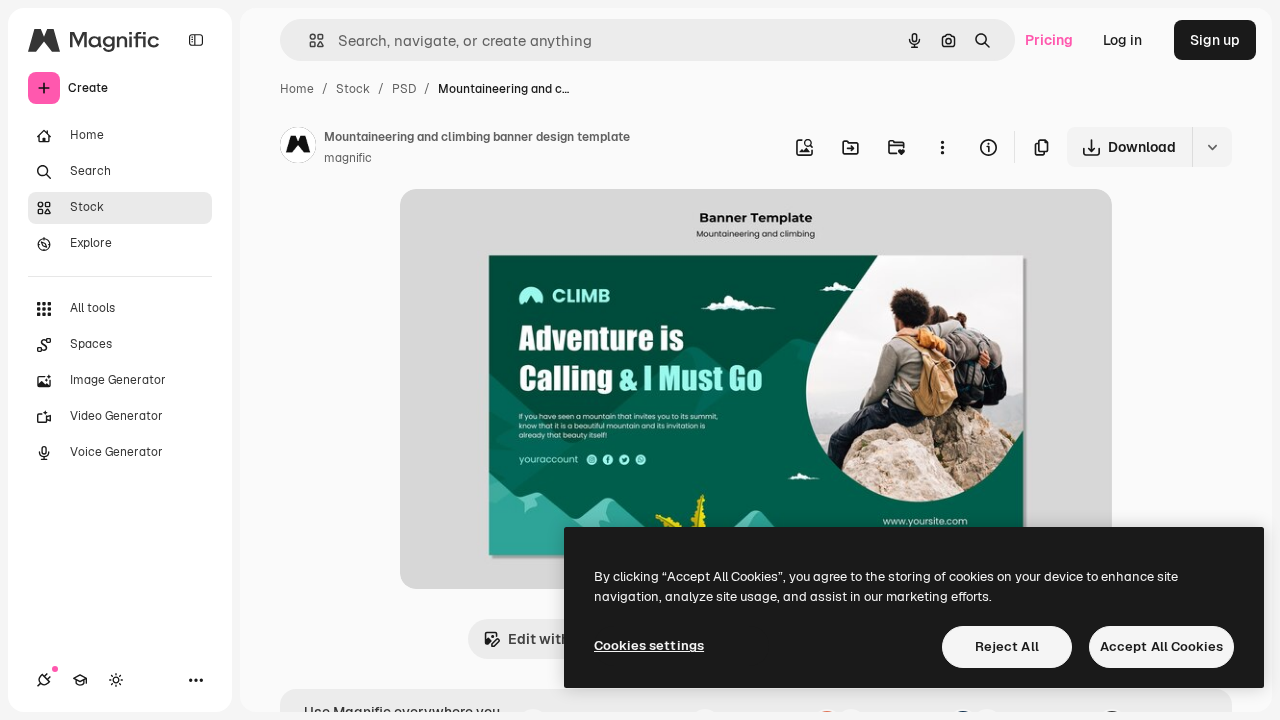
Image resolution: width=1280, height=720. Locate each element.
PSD (404, 89)
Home (297, 89)
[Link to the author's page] (298, 148)
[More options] (942, 147)
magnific (348, 158)
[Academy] (80, 680)
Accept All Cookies (1161, 646)
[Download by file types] (1212, 147)
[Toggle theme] (116, 680)
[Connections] (44, 680)
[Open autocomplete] (308, 40)
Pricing (1049, 40)
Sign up (1215, 40)
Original (528, 227)
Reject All (1007, 646)
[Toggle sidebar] (196, 40)
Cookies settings (649, 645)
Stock (353, 89)
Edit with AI (547, 639)
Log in (1122, 40)
